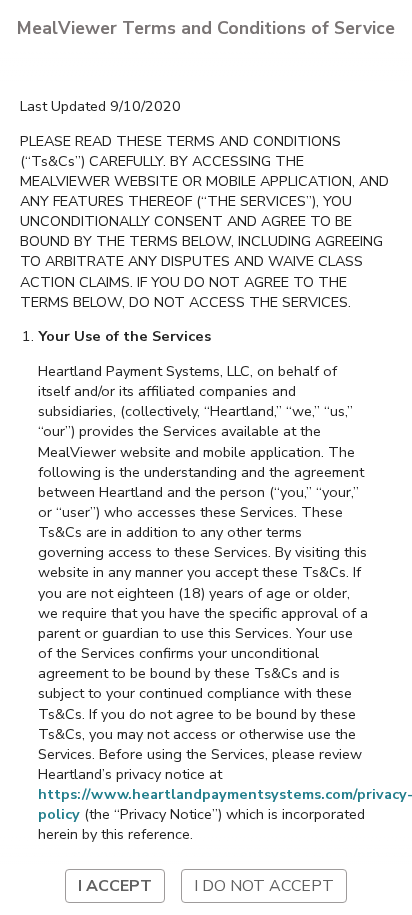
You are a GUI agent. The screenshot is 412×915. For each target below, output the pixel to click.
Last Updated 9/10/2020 (100, 106)
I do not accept (264, 886)
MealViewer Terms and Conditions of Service (206, 28)
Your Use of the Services (124, 336)
